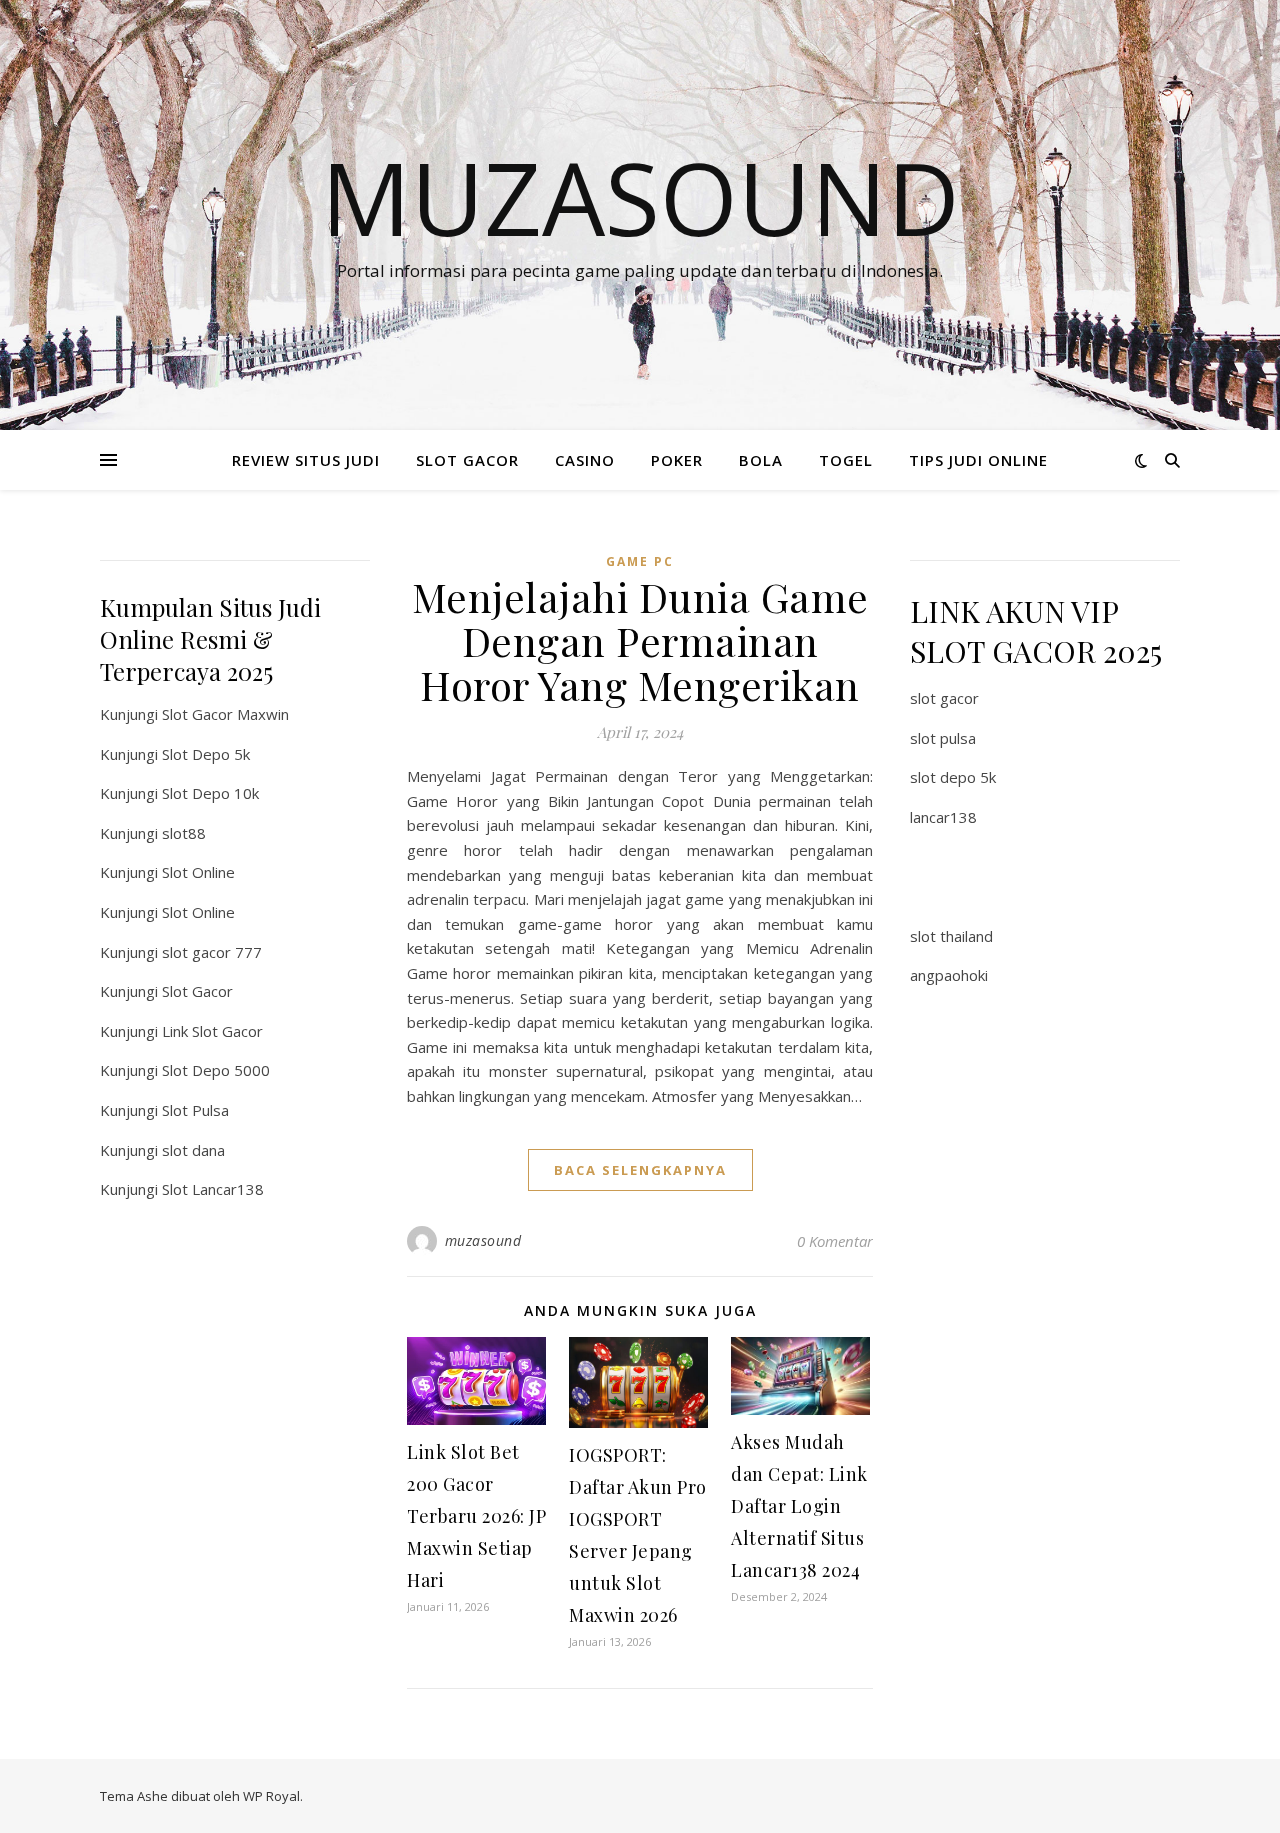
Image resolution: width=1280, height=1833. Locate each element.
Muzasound (640, 197)
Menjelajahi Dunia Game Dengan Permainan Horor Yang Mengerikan (640, 640)
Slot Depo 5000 (216, 1070)
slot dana (193, 1150)
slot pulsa (943, 738)
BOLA (761, 460)
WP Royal (271, 1796)
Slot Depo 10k (210, 793)
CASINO (585, 460)
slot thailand (951, 936)
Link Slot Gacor (212, 1031)
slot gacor (944, 698)
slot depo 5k (953, 777)
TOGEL (846, 460)
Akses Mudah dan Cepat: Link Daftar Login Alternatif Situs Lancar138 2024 (799, 1506)
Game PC (640, 561)
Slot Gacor (197, 991)
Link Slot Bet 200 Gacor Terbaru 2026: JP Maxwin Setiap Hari (476, 1516)
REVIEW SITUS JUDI (306, 460)
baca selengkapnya (640, 1170)
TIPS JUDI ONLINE (978, 460)
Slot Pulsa (195, 1110)
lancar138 (943, 817)
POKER (677, 460)
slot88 (184, 833)
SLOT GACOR (467, 460)
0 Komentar (835, 1241)
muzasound (483, 1240)
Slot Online (198, 872)
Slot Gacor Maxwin (225, 714)
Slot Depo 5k (206, 754)
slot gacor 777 (212, 952)
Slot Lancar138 (213, 1189)
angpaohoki (949, 975)
